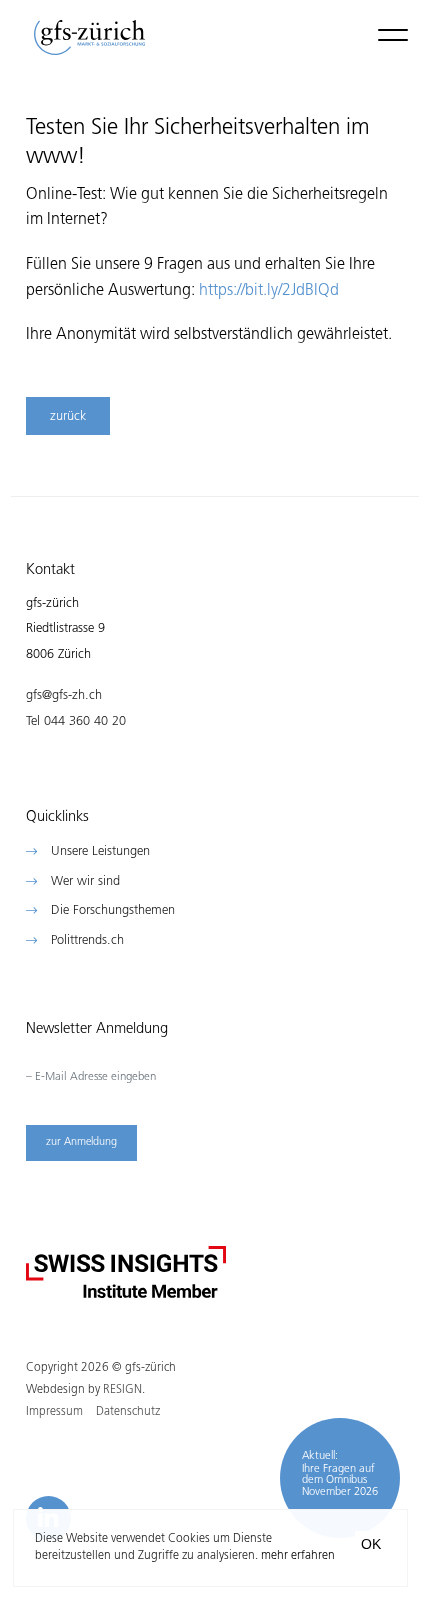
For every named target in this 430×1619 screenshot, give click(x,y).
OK (371, 1544)
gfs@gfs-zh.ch (64, 695)
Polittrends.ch (87, 940)
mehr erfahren (298, 1556)
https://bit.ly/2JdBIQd (269, 291)
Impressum (54, 1412)
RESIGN (122, 1390)
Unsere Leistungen (100, 851)
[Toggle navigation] (393, 34)
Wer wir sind (85, 881)
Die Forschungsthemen (113, 910)
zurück (68, 416)
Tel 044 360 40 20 (76, 721)
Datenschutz (128, 1412)
